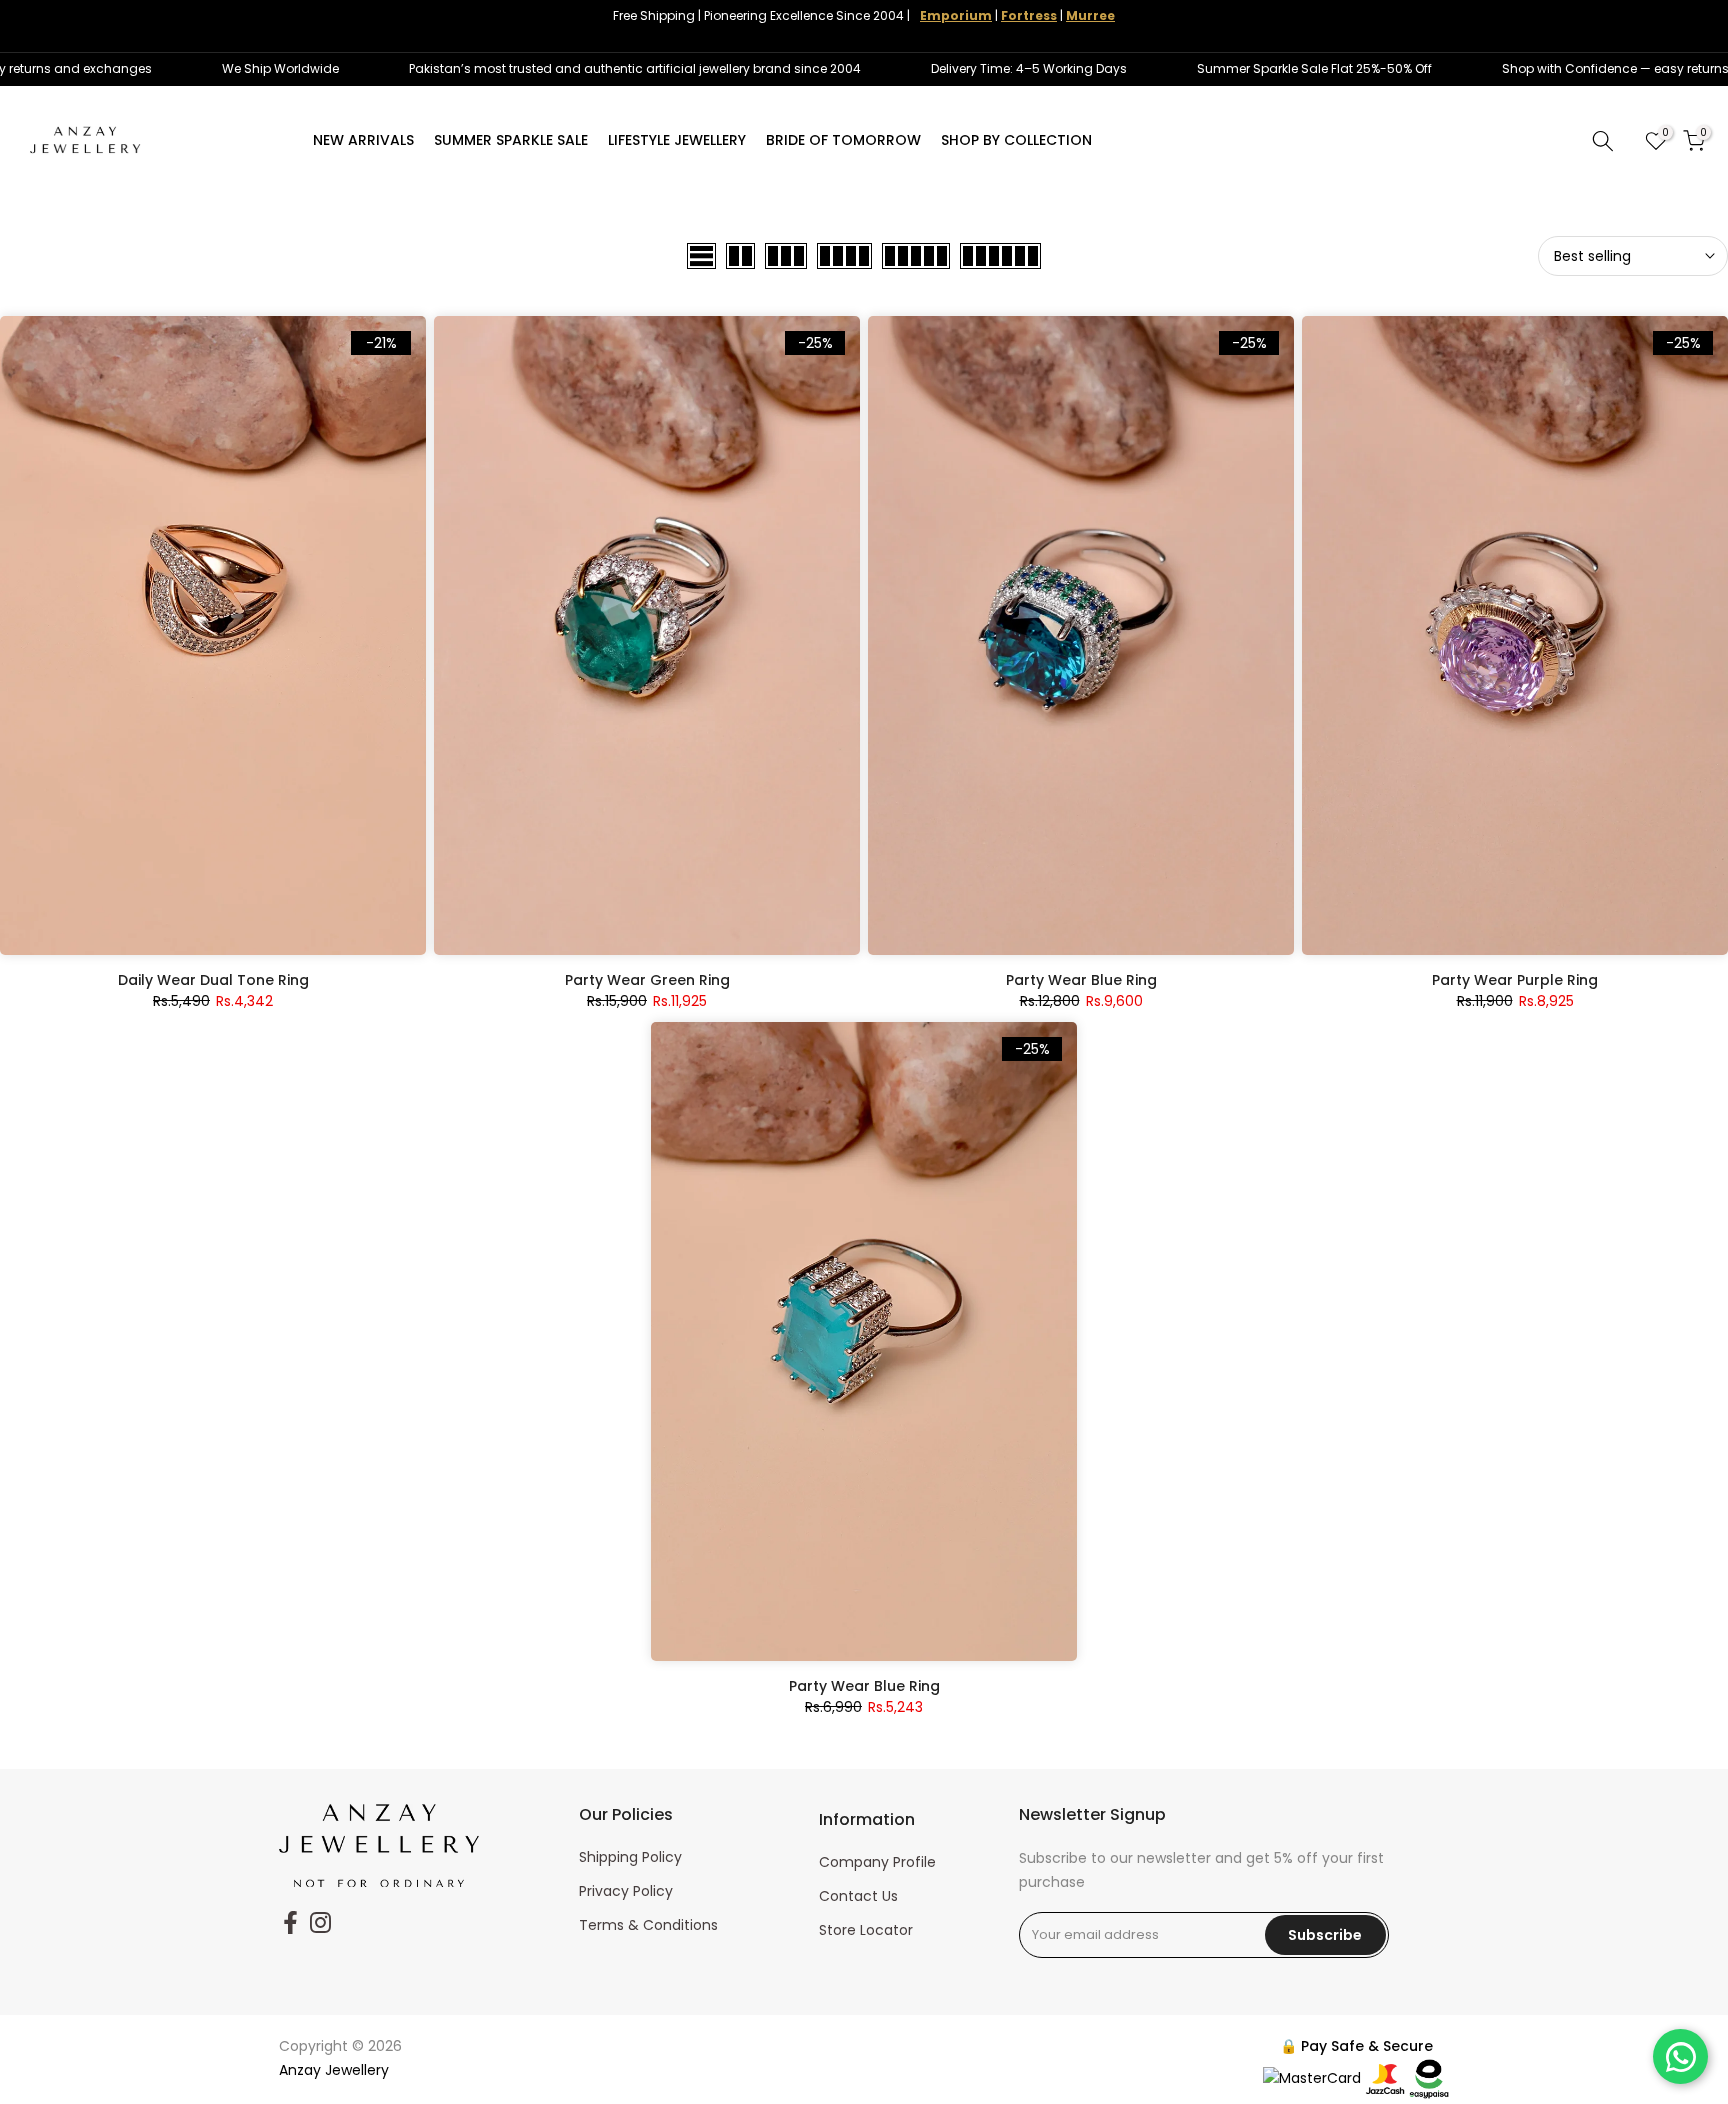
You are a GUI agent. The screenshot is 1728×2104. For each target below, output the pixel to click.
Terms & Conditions (648, 1925)
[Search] (1603, 141)
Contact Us (858, 1896)
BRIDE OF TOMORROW (843, 140)
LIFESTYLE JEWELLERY (677, 140)
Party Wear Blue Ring (1081, 980)
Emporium (956, 15)
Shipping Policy (630, 1857)
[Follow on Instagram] (320, 1922)
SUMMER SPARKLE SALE (511, 140)
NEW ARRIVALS (363, 140)
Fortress (1029, 15)
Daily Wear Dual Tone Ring (213, 980)
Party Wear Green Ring (647, 980)
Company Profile (877, 1862)
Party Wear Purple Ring (1515, 980)
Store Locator (866, 1930)
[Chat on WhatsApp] (1680, 2056)
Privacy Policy (626, 1891)
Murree (1090, 15)
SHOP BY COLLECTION (1016, 140)
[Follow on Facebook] (290, 1922)
